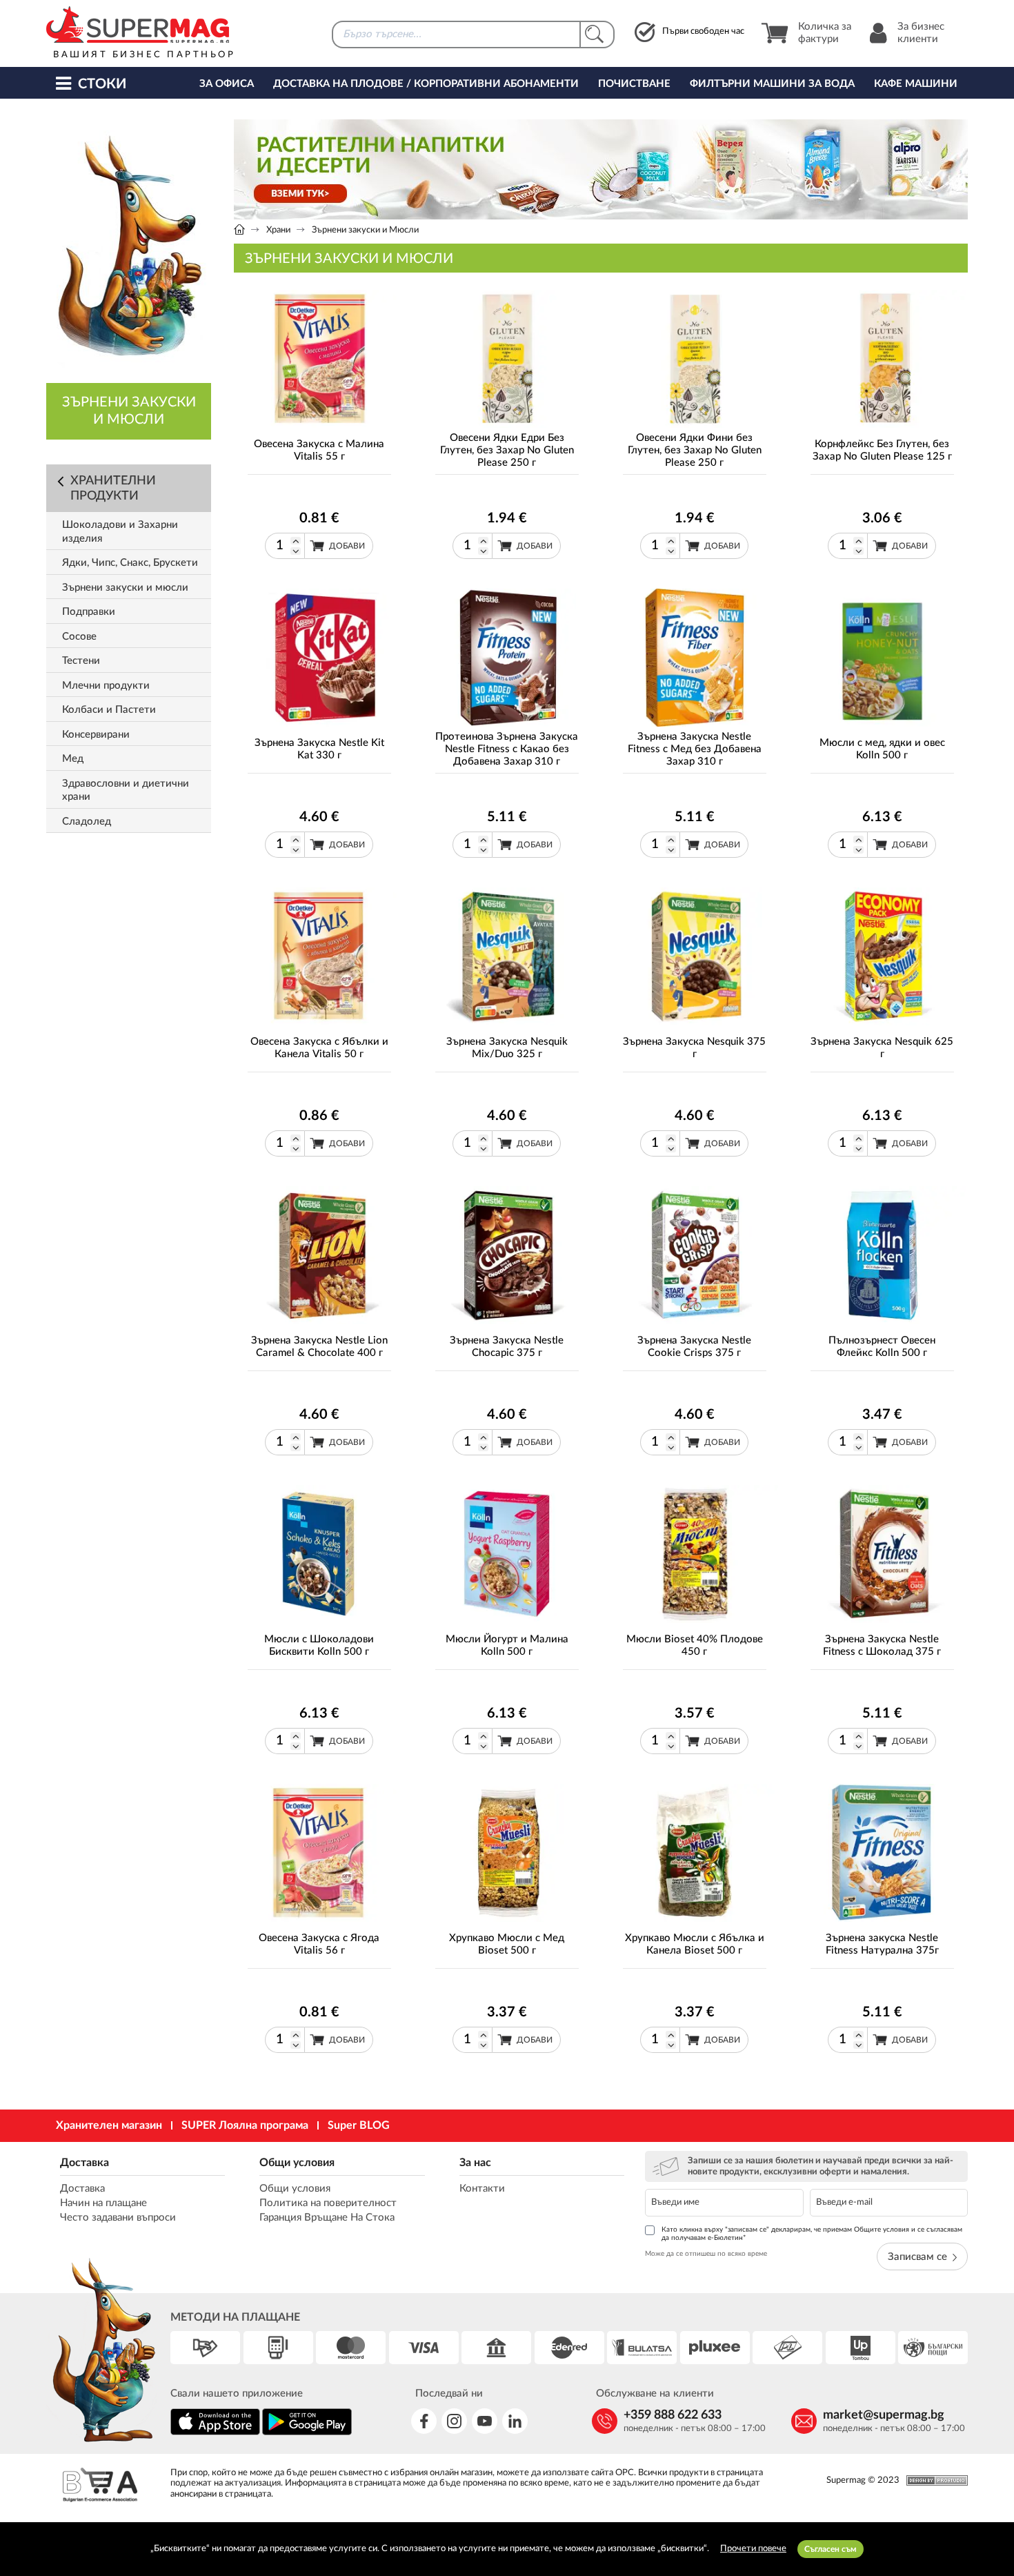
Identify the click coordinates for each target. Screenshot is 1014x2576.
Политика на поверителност (328, 2203)
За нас (475, 2163)
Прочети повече (753, 2549)
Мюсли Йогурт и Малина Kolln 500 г (507, 1645)
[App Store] (215, 2433)
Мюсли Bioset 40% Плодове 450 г (695, 1645)
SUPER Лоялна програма (245, 2125)
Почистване (634, 84)
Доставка (84, 2163)
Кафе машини (916, 84)
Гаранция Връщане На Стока (327, 2218)
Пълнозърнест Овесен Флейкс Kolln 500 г (882, 1347)
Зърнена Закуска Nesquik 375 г (694, 1048)
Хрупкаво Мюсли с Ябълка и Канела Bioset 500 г (695, 1944)
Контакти (482, 2189)
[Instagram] (454, 2421)
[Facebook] (424, 2421)
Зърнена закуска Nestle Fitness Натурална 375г (882, 1944)
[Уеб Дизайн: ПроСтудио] (934, 2480)
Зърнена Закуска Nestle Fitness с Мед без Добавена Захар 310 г (695, 749)
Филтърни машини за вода (772, 84)
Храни (278, 230)
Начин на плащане (103, 2203)
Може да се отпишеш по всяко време (706, 2254)
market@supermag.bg (884, 2415)
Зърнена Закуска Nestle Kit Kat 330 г (319, 749)
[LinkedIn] (515, 2421)
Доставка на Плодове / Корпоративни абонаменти (426, 84)
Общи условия (297, 2163)
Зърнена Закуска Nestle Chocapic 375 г (507, 1347)
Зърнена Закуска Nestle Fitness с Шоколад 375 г (882, 1645)
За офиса (227, 84)
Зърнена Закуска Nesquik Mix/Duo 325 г (507, 1048)
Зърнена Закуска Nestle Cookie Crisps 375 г (694, 1347)
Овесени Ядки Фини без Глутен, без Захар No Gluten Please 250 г (695, 450)
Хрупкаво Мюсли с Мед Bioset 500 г (507, 1944)
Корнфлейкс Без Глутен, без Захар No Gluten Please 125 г (882, 450)
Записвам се (917, 2257)
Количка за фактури (825, 33)
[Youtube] (485, 2421)
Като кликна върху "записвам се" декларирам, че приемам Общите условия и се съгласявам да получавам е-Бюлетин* (812, 2234)
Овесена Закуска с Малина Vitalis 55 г (319, 450)
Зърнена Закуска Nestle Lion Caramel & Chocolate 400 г (319, 1347)
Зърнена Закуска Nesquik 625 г (882, 1048)
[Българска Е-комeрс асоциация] (100, 2487)
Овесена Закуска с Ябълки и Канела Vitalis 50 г (319, 1048)
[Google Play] (307, 2433)
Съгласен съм (831, 2549)
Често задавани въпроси (118, 2218)
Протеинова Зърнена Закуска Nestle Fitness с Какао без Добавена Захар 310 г (507, 749)
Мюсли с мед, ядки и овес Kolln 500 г (882, 749)
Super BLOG (359, 2125)
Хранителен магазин (109, 2125)
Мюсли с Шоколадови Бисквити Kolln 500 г (319, 1645)
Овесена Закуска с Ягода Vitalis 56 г (319, 1944)
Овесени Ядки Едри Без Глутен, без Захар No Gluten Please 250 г (507, 450)
